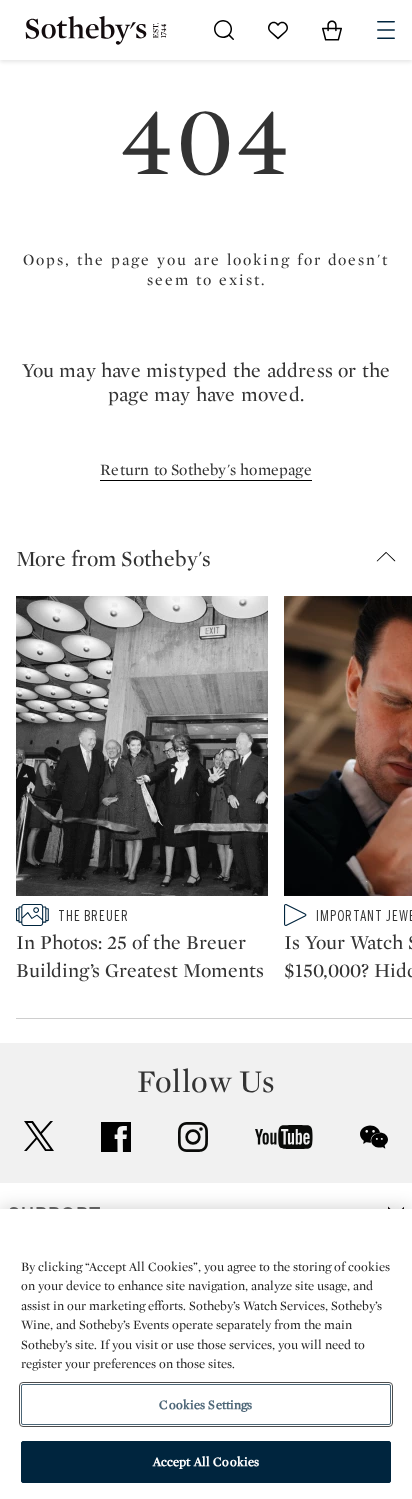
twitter (39, 1136)
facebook (116, 1137)
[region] (206, 1354)
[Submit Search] (224, 30)
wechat (374, 1137)
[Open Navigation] (386, 30)
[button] (214, 558)
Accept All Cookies (206, 1461)
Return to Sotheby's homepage (206, 469)
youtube (284, 1137)
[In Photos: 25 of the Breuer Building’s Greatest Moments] (142, 750)
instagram (193, 1137)
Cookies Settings (205, 1404)
